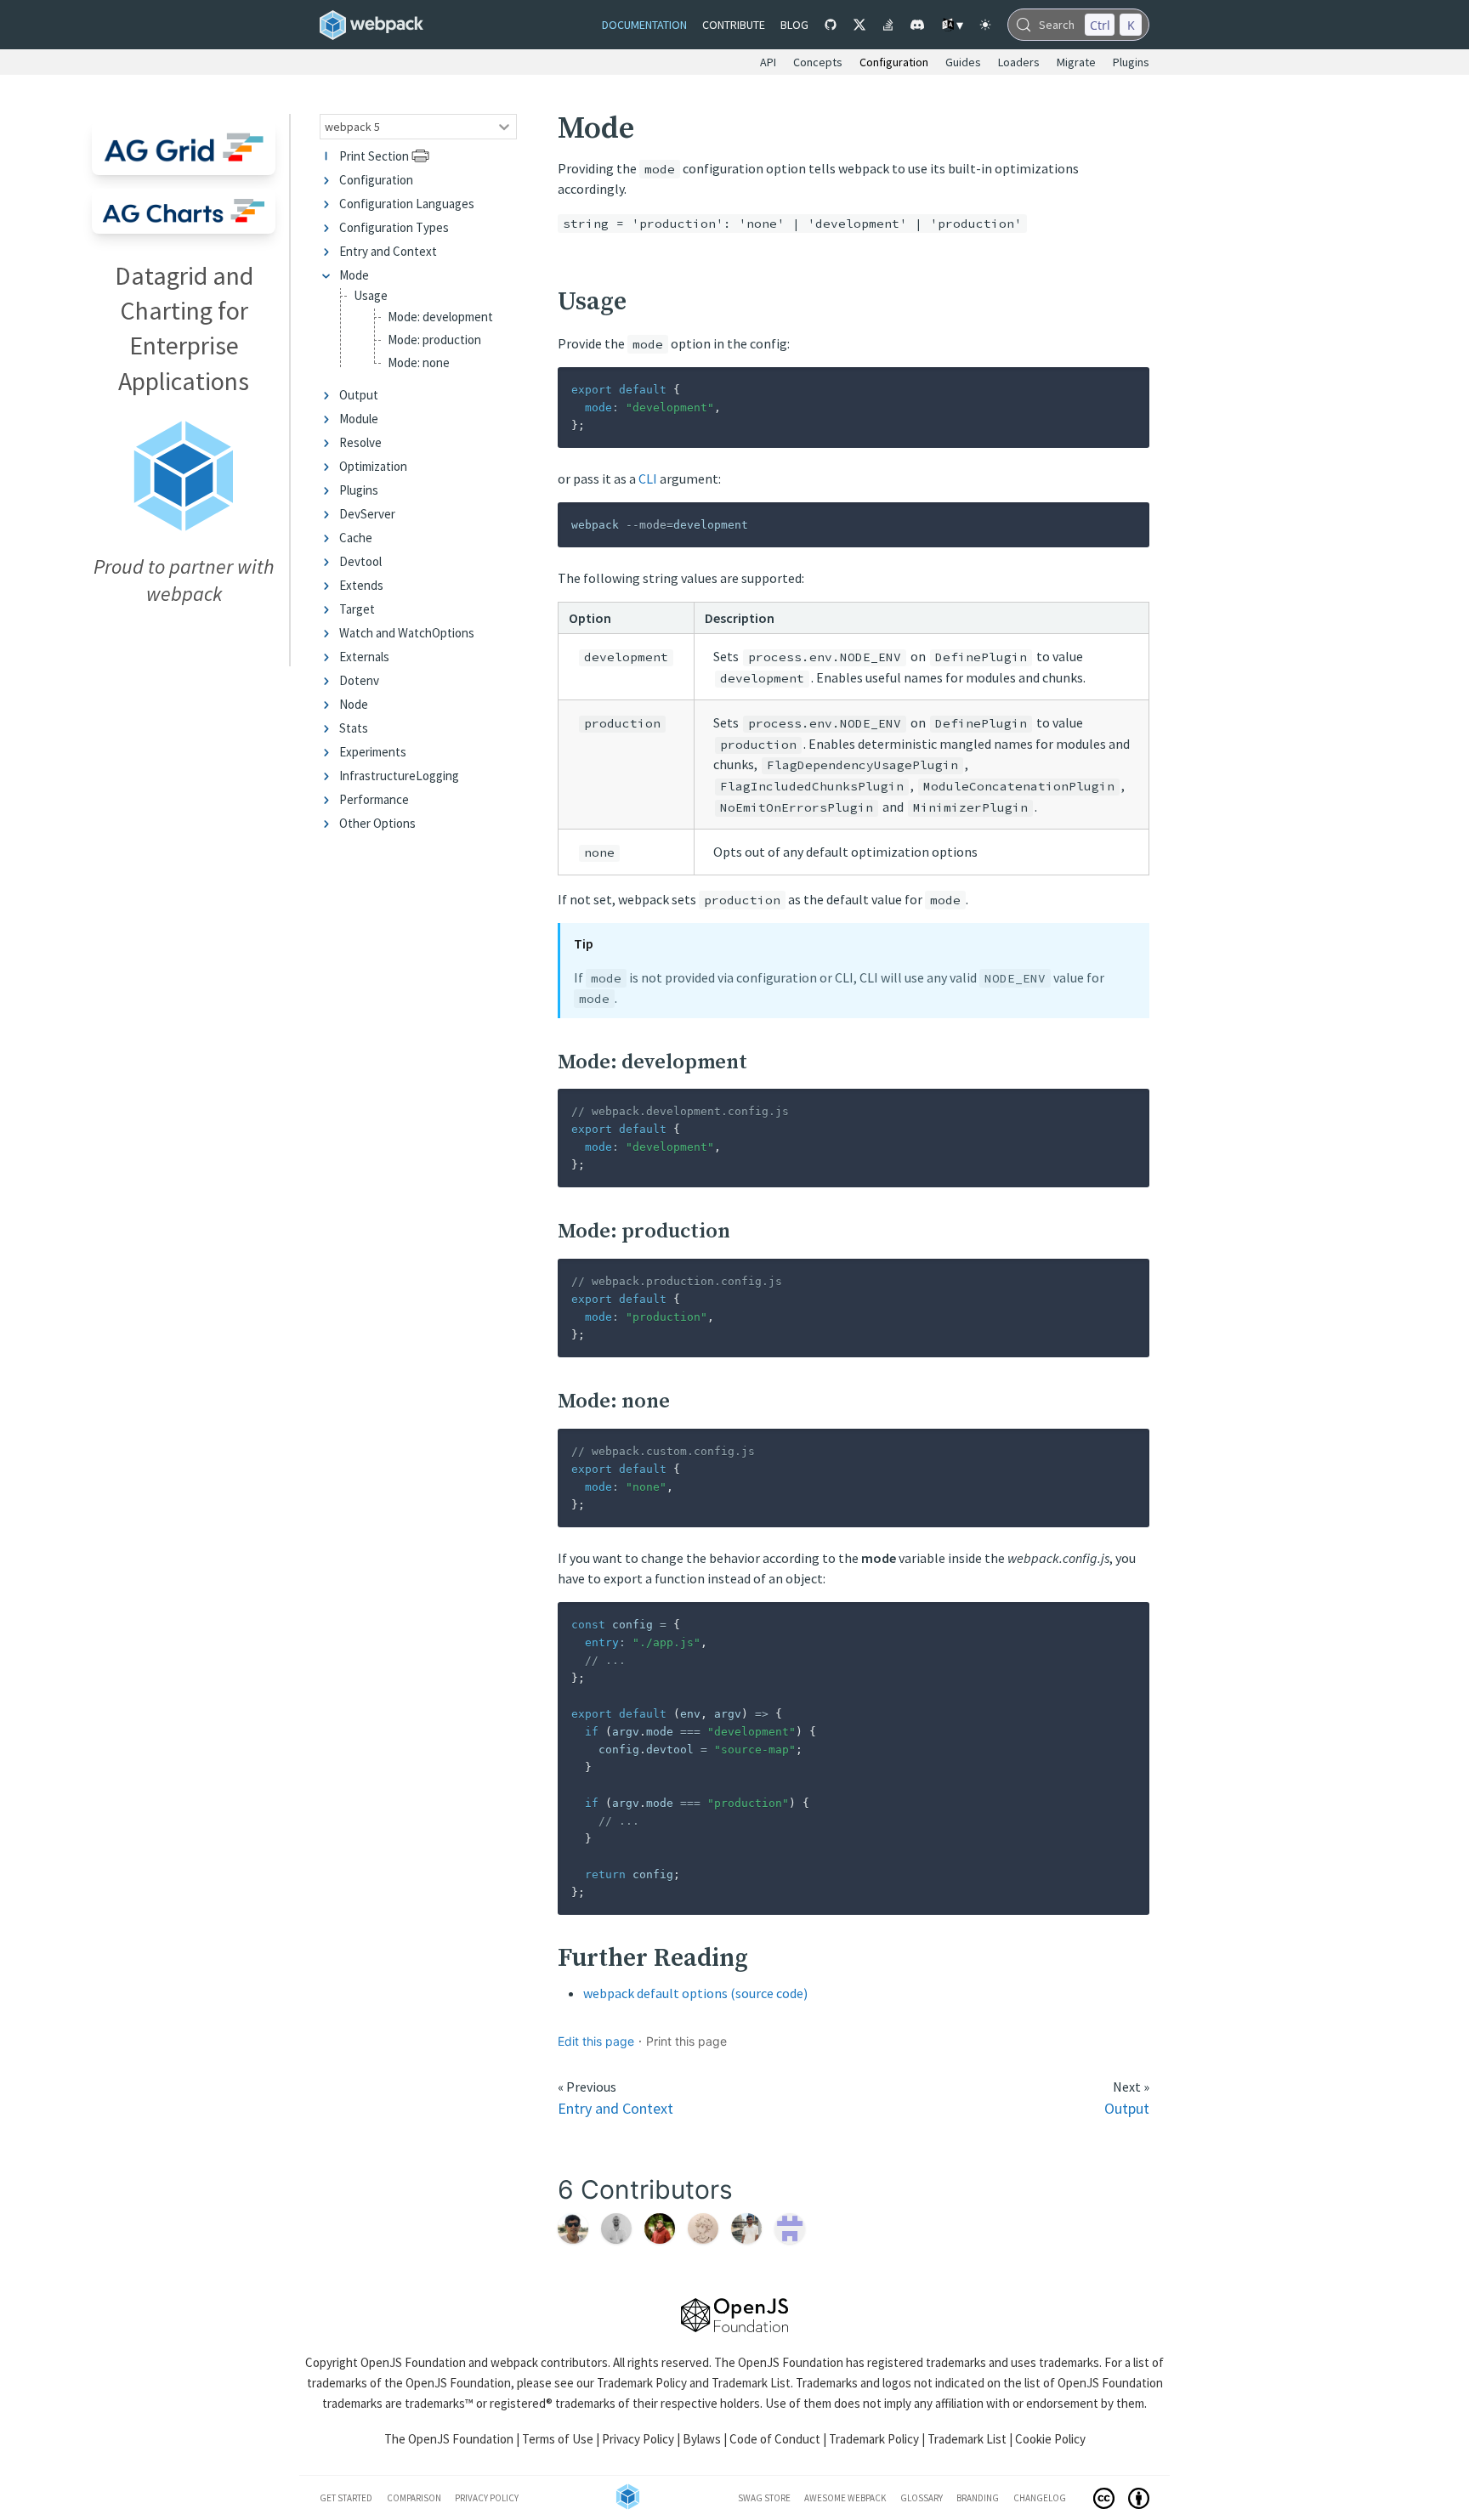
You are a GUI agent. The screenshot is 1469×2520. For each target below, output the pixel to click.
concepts (818, 62)
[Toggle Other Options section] (329, 823)
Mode (354, 275)
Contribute (734, 25)
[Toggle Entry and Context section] (329, 251)
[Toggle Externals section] (329, 657)
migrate (1076, 62)
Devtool (360, 561)
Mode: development (440, 317)
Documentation (644, 25)
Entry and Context (388, 251)
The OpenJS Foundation (449, 2439)
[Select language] (951, 25)
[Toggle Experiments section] (329, 752)
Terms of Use (558, 2439)
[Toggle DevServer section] (329, 514)
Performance (374, 799)
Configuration (376, 180)
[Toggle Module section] (329, 419)
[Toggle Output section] (329, 395)
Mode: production (434, 340)
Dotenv (359, 680)
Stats (354, 728)
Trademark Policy (642, 2383)
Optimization (373, 466)
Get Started (346, 2498)
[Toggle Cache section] (329, 538)
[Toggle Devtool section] (329, 561)
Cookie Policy (1050, 2439)
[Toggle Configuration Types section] (329, 227)
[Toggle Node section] (329, 704)
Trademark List (751, 2383)
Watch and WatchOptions (407, 633)
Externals (364, 657)
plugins (1131, 62)
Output (359, 395)
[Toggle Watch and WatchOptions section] (329, 633)
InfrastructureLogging (399, 776)
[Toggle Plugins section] (329, 490)
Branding (978, 2498)
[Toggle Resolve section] (329, 442)
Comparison (414, 2498)
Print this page (686, 2041)
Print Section (374, 156)
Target (357, 609)
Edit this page (596, 2041)
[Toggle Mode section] (329, 275)
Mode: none (419, 362)
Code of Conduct (775, 2439)
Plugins (359, 490)
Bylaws (702, 2439)
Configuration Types (394, 227)
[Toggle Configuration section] (329, 180)
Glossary (922, 2498)
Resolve (360, 442)
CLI (648, 479)
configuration (894, 62)
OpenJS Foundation (413, 2362)
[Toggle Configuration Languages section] (329, 204)
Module (359, 419)
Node (354, 704)
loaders (1019, 62)
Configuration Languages (407, 204)
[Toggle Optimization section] (329, 466)
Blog (794, 25)
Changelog (1040, 2498)
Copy (1123, 385)
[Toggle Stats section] (329, 728)
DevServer (367, 514)
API (768, 62)
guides (963, 62)
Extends (361, 585)
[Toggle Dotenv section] (329, 680)
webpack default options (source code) (695, 1993)
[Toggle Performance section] (329, 799)
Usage (371, 296)
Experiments (373, 752)
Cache (356, 538)
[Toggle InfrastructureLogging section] (329, 776)
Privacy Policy (638, 2439)
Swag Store (764, 2498)
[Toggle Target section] (329, 609)
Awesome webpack (845, 2498)
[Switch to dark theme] (985, 25)
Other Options (377, 823)
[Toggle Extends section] (329, 585)
